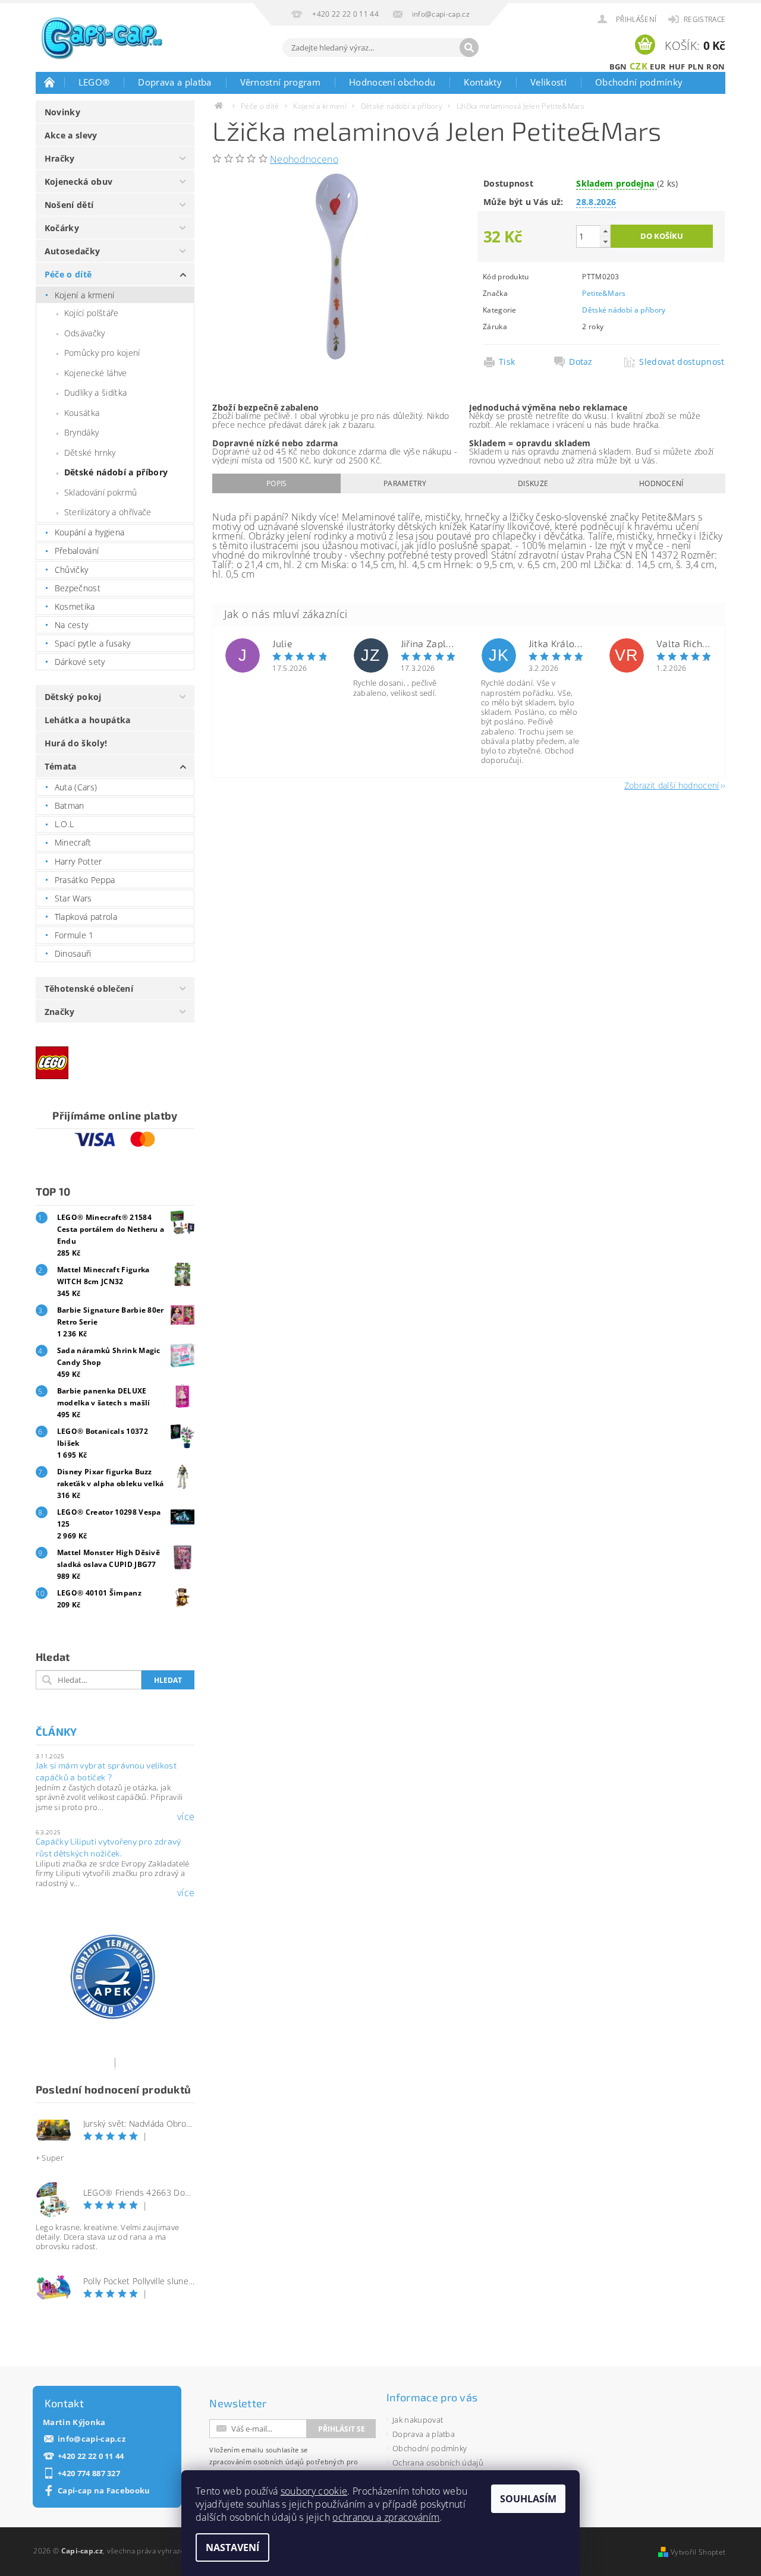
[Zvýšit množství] (605, 231)
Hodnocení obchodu (392, 82)
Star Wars (73, 898)
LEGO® (94, 82)
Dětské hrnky (90, 453)
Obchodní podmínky (639, 82)
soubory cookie (314, 2491)
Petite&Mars (604, 293)
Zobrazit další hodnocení (672, 785)
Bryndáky (82, 432)
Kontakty (483, 82)
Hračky (60, 158)
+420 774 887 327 (89, 2473)
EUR (658, 67)
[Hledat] (469, 48)
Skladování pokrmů (100, 492)
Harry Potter (78, 861)
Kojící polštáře (92, 313)
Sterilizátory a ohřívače (108, 512)
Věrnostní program (280, 82)
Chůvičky (72, 570)
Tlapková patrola (86, 917)
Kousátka (82, 413)
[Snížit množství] (605, 242)
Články (56, 1732)
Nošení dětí (69, 205)
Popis (277, 483)
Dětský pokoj (73, 697)
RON (716, 67)
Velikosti (548, 82)
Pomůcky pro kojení (102, 353)
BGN (618, 67)
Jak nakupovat (418, 2420)
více (186, 1817)
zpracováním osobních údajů (257, 2462)
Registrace (705, 19)
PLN (696, 67)
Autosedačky (73, 251)
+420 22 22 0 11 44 (91, 2456)
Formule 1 (74, 935)
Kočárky (62, 228)
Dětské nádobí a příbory (116, 472)
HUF (677, 67)
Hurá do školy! (76, 743)
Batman (70, 805)
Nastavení (232, 2547)
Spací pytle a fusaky (92, 643)
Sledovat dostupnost (679, 362)
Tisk (507, 362)
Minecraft (73, 842)
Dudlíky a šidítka (95, 392)
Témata (61, 766)
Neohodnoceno (304, 159)
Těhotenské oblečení (89, 989)
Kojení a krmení (85, 295)
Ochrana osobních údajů (438, 2463)
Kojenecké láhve (96, 373)
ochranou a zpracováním (386, 2517)
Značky (60, 1012)
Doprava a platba (174, 82)
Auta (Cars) (76, 787)
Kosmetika (75, 606)
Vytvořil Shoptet (698, 2552)
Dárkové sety (80, 662)
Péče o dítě (68, 274)
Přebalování (77, 551)
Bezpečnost (78, 588)
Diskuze (533, 483)
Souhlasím (528, 2499)
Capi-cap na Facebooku (104, 2491)
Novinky (62, 112)
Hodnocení (661, 483)
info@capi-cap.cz (92, 2439)
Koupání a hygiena (89, 532)
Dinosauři (73, 953)
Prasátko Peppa (85, 880)
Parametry (405, 483)
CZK (639, 66)
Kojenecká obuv (78, 182)
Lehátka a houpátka (88, 720)
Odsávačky (85, 333)
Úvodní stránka (50, 82)
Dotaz (581, 362)
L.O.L (65, 824)
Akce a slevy (71, 135)
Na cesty (72, 625)
